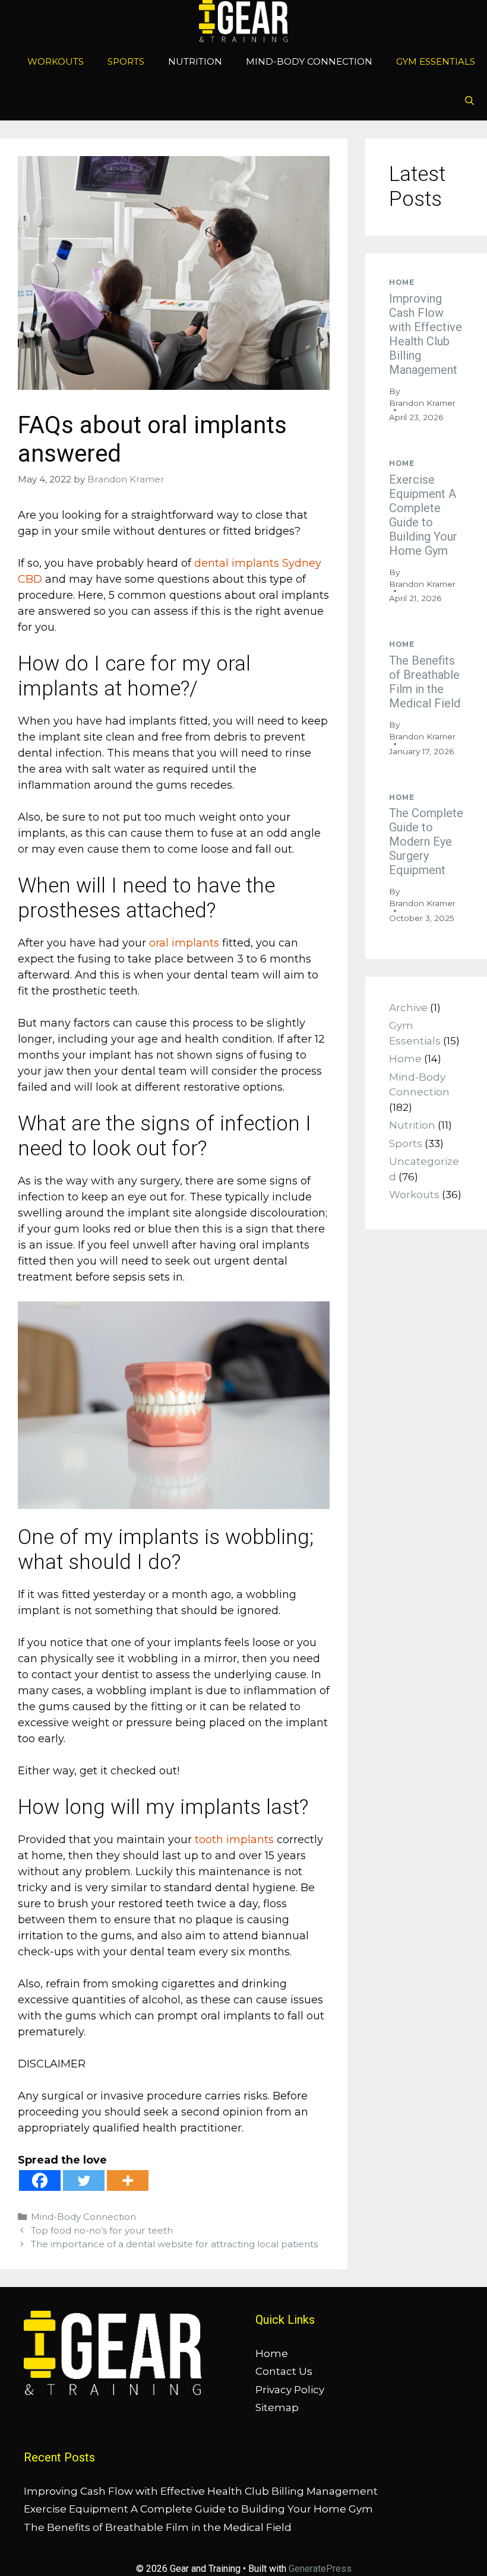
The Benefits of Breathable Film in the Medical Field (425, 682)
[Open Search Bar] (469, 101)
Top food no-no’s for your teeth (102, 2230)
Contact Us (284, 2371)
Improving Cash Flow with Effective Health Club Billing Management (426, 334)
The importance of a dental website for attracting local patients (174, 2244)
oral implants (184, 943)
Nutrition (195, 61)
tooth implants (234, 1840)
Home (401, 282)
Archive (408, 1008)
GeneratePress (320, 2569)
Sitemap (277, 2407)
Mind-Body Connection (309, 61)
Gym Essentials (436, 61)
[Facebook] (40, 2180)
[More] (128, 2180)
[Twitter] (84, 2180)
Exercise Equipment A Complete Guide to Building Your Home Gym (423, 515)
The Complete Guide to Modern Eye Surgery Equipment (426, 841)
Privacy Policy (290, 2390)
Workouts (56, 61)
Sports (126, 61)
